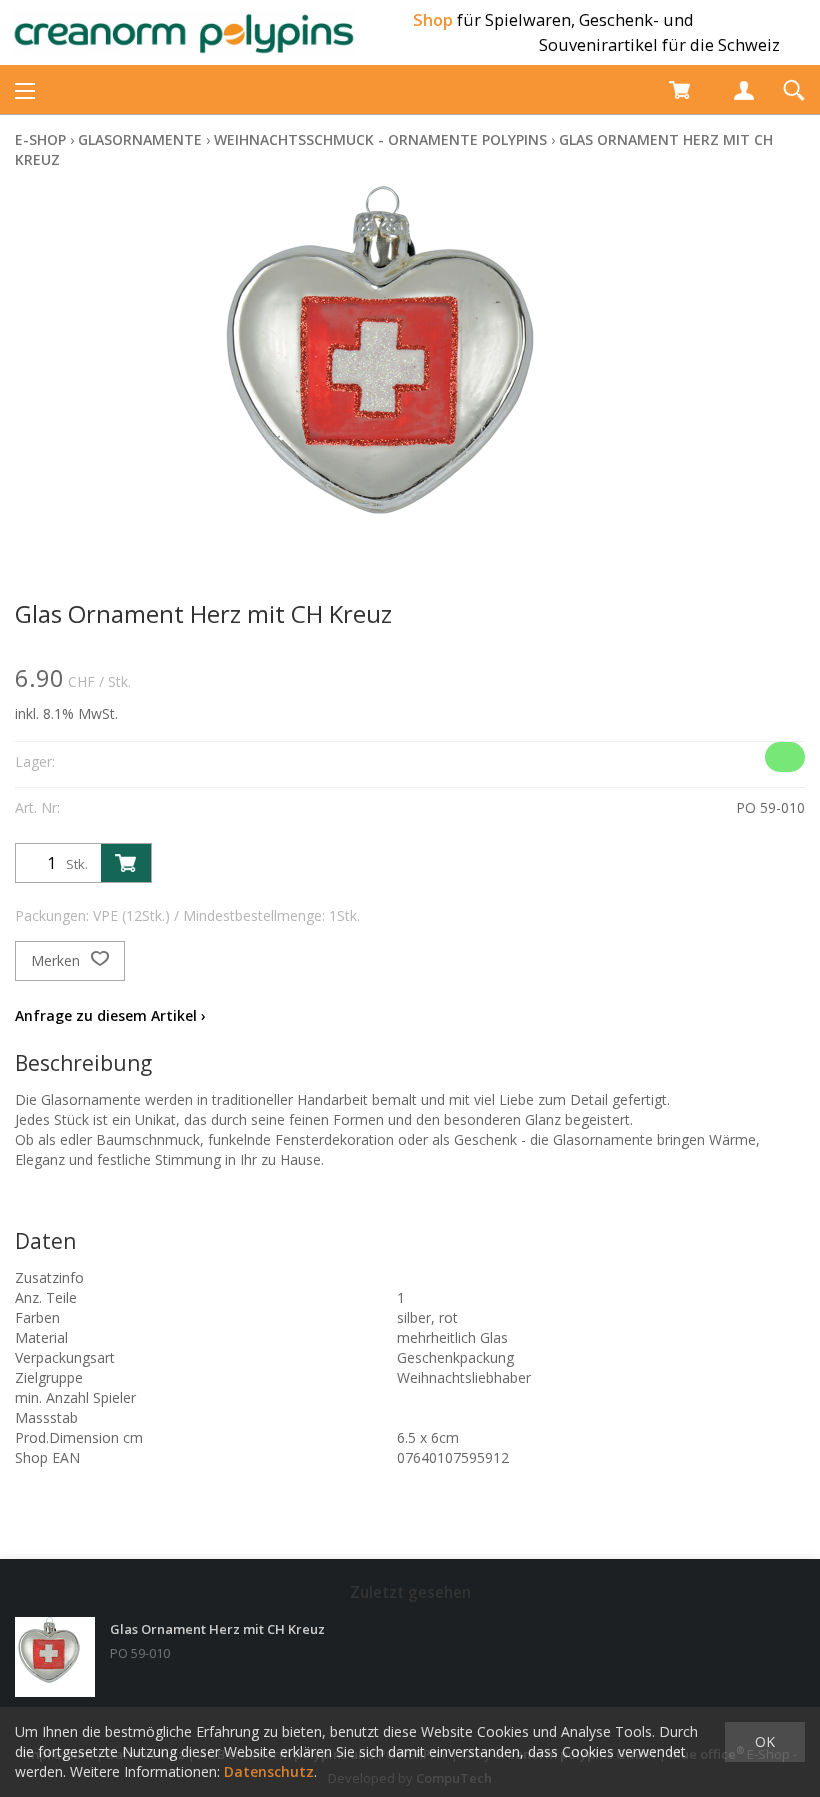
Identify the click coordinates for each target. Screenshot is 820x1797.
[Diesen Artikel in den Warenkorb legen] (126, 863)
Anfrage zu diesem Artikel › (110, 1015)
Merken (57, 960)
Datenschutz (269, 1771)
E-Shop (40, 139)
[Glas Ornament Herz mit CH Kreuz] (55, 1657)
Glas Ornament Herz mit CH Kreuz (217, 1629)
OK (765, 1741)
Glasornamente (140, 139)
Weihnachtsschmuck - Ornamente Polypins (380, 139)
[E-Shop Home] (184, 32)
